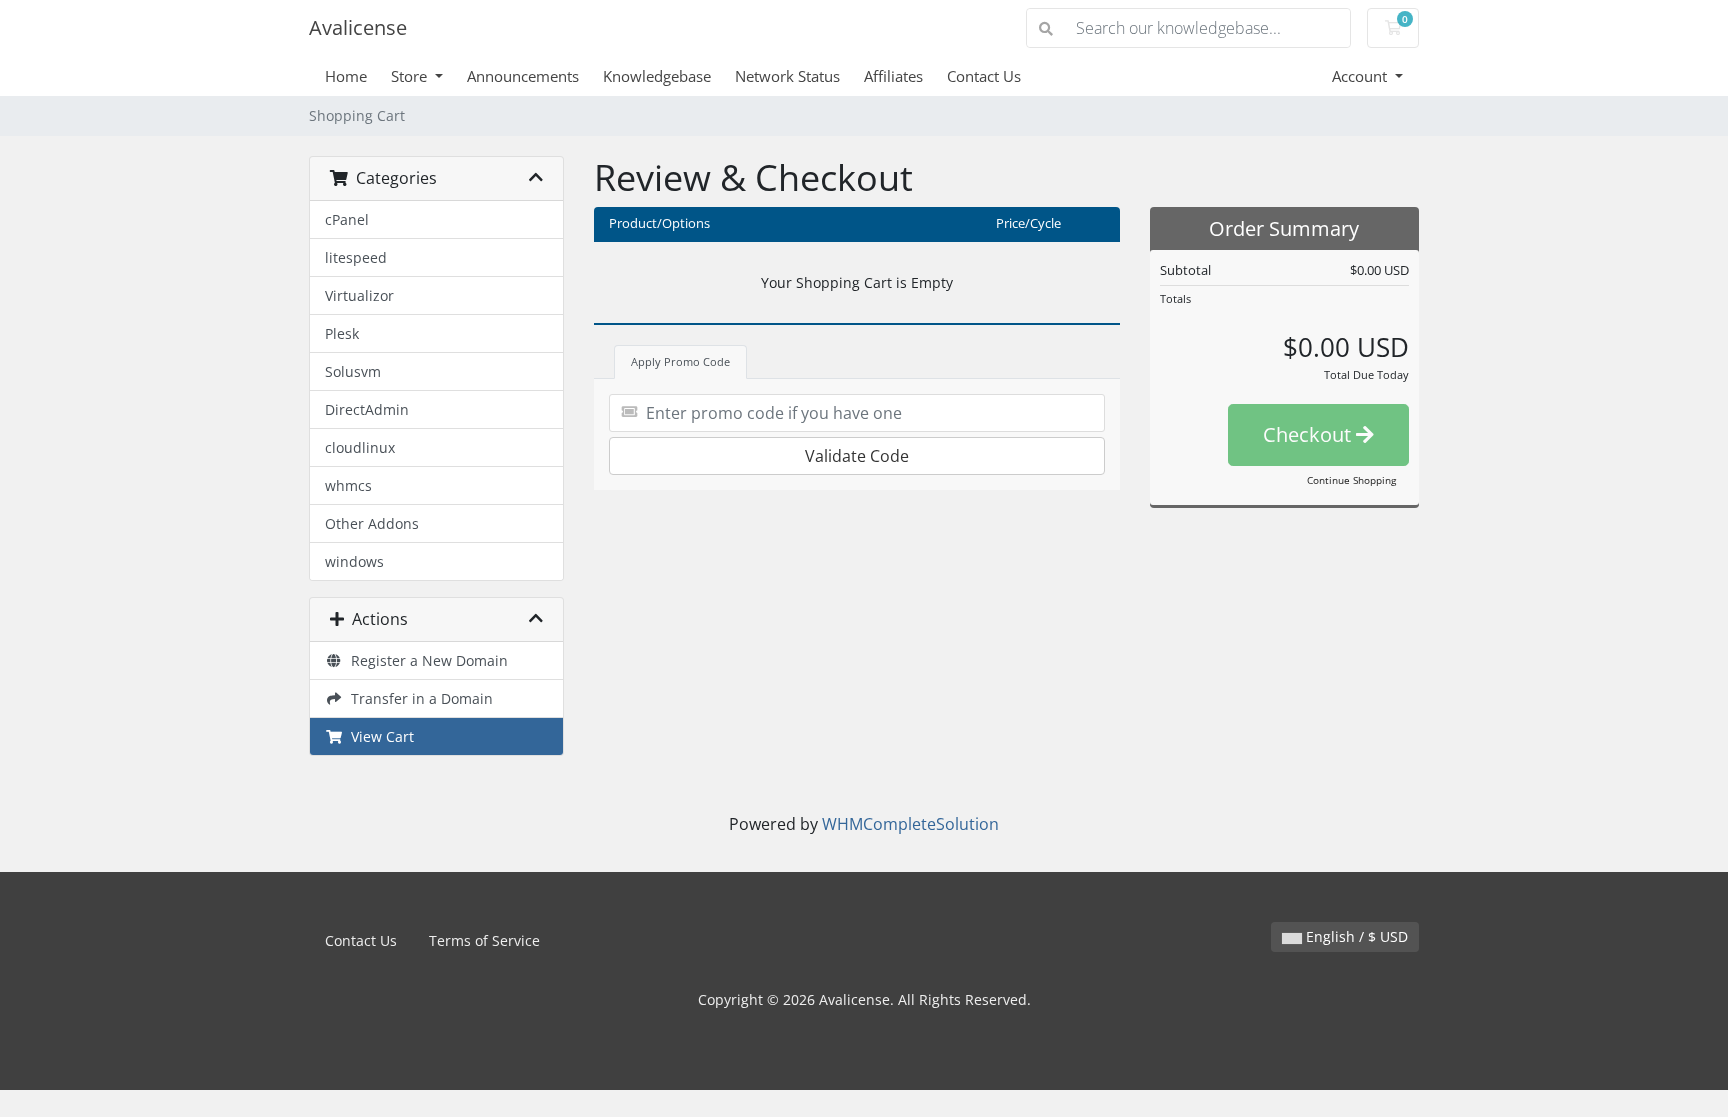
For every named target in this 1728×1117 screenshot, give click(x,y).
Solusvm (353, 371)
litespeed (356, 257)
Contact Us (984, 76)
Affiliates (893, 76)
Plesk (342, 333)
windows (354, 561)
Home (346, 76)
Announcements (523, 76)
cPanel (347, 219)
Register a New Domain (425, 660)
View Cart (378, 736)
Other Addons (372, 523)
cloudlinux (360, 447)
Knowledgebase (657, 76)
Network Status (787, 76)
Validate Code (857, 456)
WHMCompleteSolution (910, 824)
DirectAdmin (367, 409)
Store (411, 76)
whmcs (348, 485)
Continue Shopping (1351, 480)
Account (1361, 76)
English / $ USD (1355, 936)
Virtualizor (359, 295)
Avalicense (358, 27)
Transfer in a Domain (418, 698)
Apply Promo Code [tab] (680, 361)
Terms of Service (484, 940)
